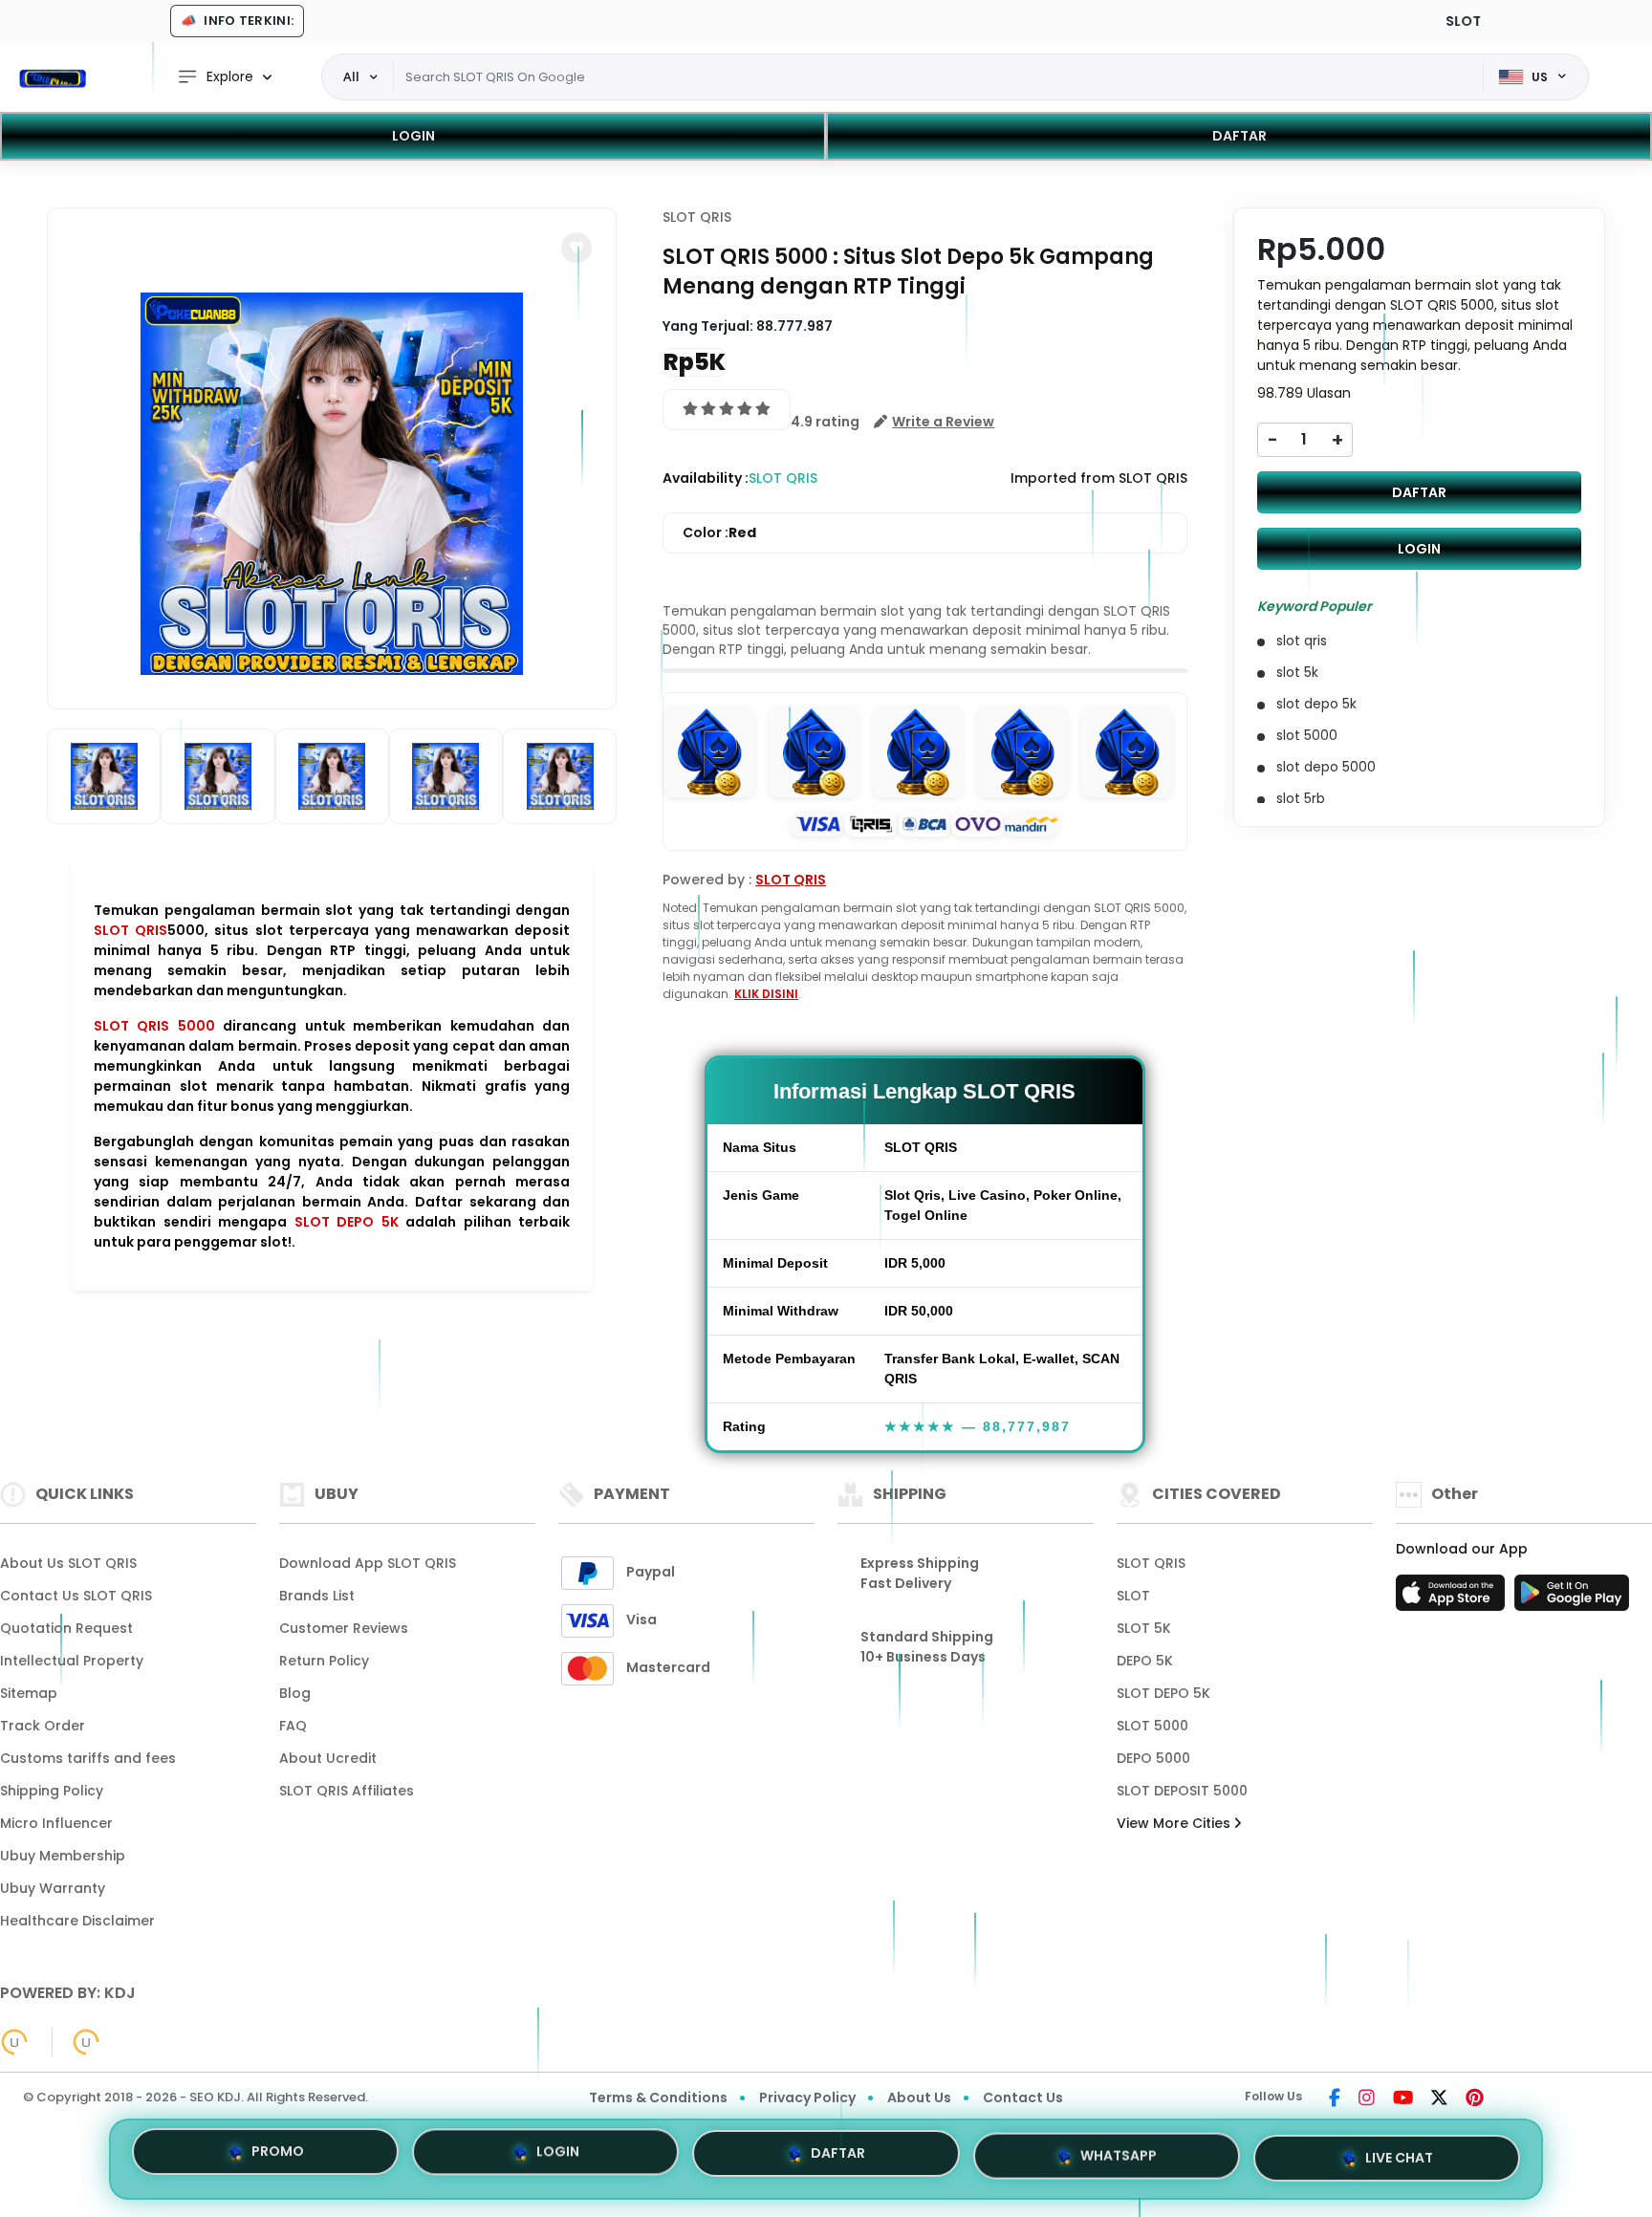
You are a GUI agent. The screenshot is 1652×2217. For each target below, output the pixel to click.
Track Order (43, 1726)
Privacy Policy (807, 2097)
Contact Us (1023, 2097)
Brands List (317, 1596)
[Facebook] (1335, 2099)
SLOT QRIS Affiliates (347, 1791)
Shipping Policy (52, 1791)
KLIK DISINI (766, 994)
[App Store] (1453, 1598)
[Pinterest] (1475, 2099)
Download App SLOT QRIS (368, 1563)
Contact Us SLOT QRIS (76, 1596)
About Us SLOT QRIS (68, 1563)
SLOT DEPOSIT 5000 (1182, 1791)
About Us (919, 2097)
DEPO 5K (1145, 1661)
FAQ (293, 1726)
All (351, 76)
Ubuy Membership (63, 1856)
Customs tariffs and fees (88, 1758)
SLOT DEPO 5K (347, 1222)
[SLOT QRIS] (53, 77)
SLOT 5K (1144, 1628)
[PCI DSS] (14, 2042)
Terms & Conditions (658, 2097)
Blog (295, 1693)
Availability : (706, 478)
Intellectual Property (72, 1661)
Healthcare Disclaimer (77, 1921)
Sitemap (29, 1693)
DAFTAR (1239, 136)
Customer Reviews (344, 1628)
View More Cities (1175, 1823)
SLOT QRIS (130, 930)
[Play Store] (1572, 1598)
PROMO (278, 2159)
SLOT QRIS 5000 (154, 1026)
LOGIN (413, 136)
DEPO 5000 (1153, 1758)
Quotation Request (66, 1628)
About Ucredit (328, 1758)
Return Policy (324, 1661)
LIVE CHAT (1399, 2151)
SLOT (1133, 1596)
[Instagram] (1367, 2099)
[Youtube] (1403, 2099)
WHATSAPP (1119, 2153)
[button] (576, 248)
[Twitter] (1439, 2099)
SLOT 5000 (1152, 1726)
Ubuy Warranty (53, 1888)
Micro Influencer (56, 1823)
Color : (719, 533)
